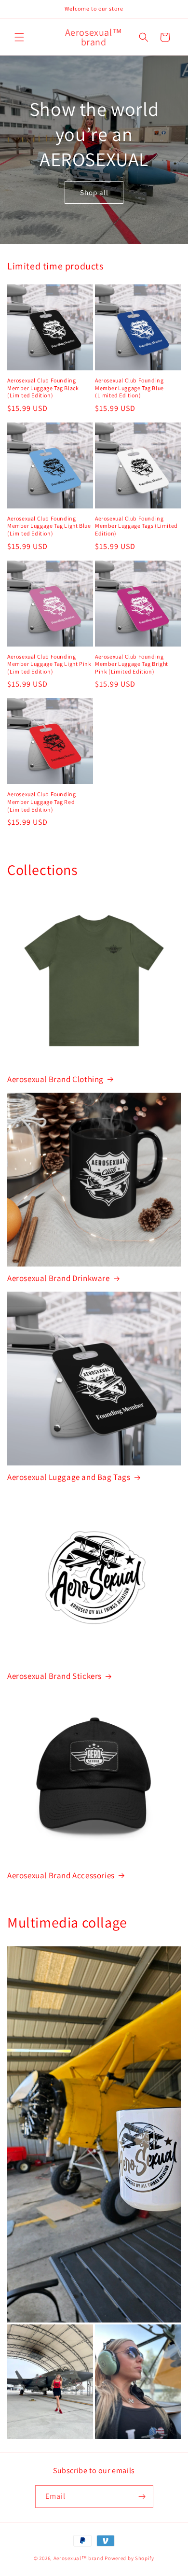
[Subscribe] (142, 2497)
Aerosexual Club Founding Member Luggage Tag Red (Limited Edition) (41, 802)
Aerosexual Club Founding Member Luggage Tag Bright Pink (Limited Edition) (132, 664)
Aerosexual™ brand (79, 2558)
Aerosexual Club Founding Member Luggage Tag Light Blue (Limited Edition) (49, 526)
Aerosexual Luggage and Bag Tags (69, 1477)
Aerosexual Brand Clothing (55, 1079)
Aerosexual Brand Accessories (61, 1875)
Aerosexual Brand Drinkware (59, 1278)
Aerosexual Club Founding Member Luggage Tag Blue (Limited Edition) (129, 388)
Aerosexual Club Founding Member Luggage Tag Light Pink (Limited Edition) (49, 664)
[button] (19, 37)
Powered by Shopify (129, 2558)
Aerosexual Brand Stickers (54, 1676)
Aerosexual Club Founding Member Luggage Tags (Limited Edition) (136, 526)
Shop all (94, 192)
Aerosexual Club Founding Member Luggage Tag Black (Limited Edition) (43, 388)
